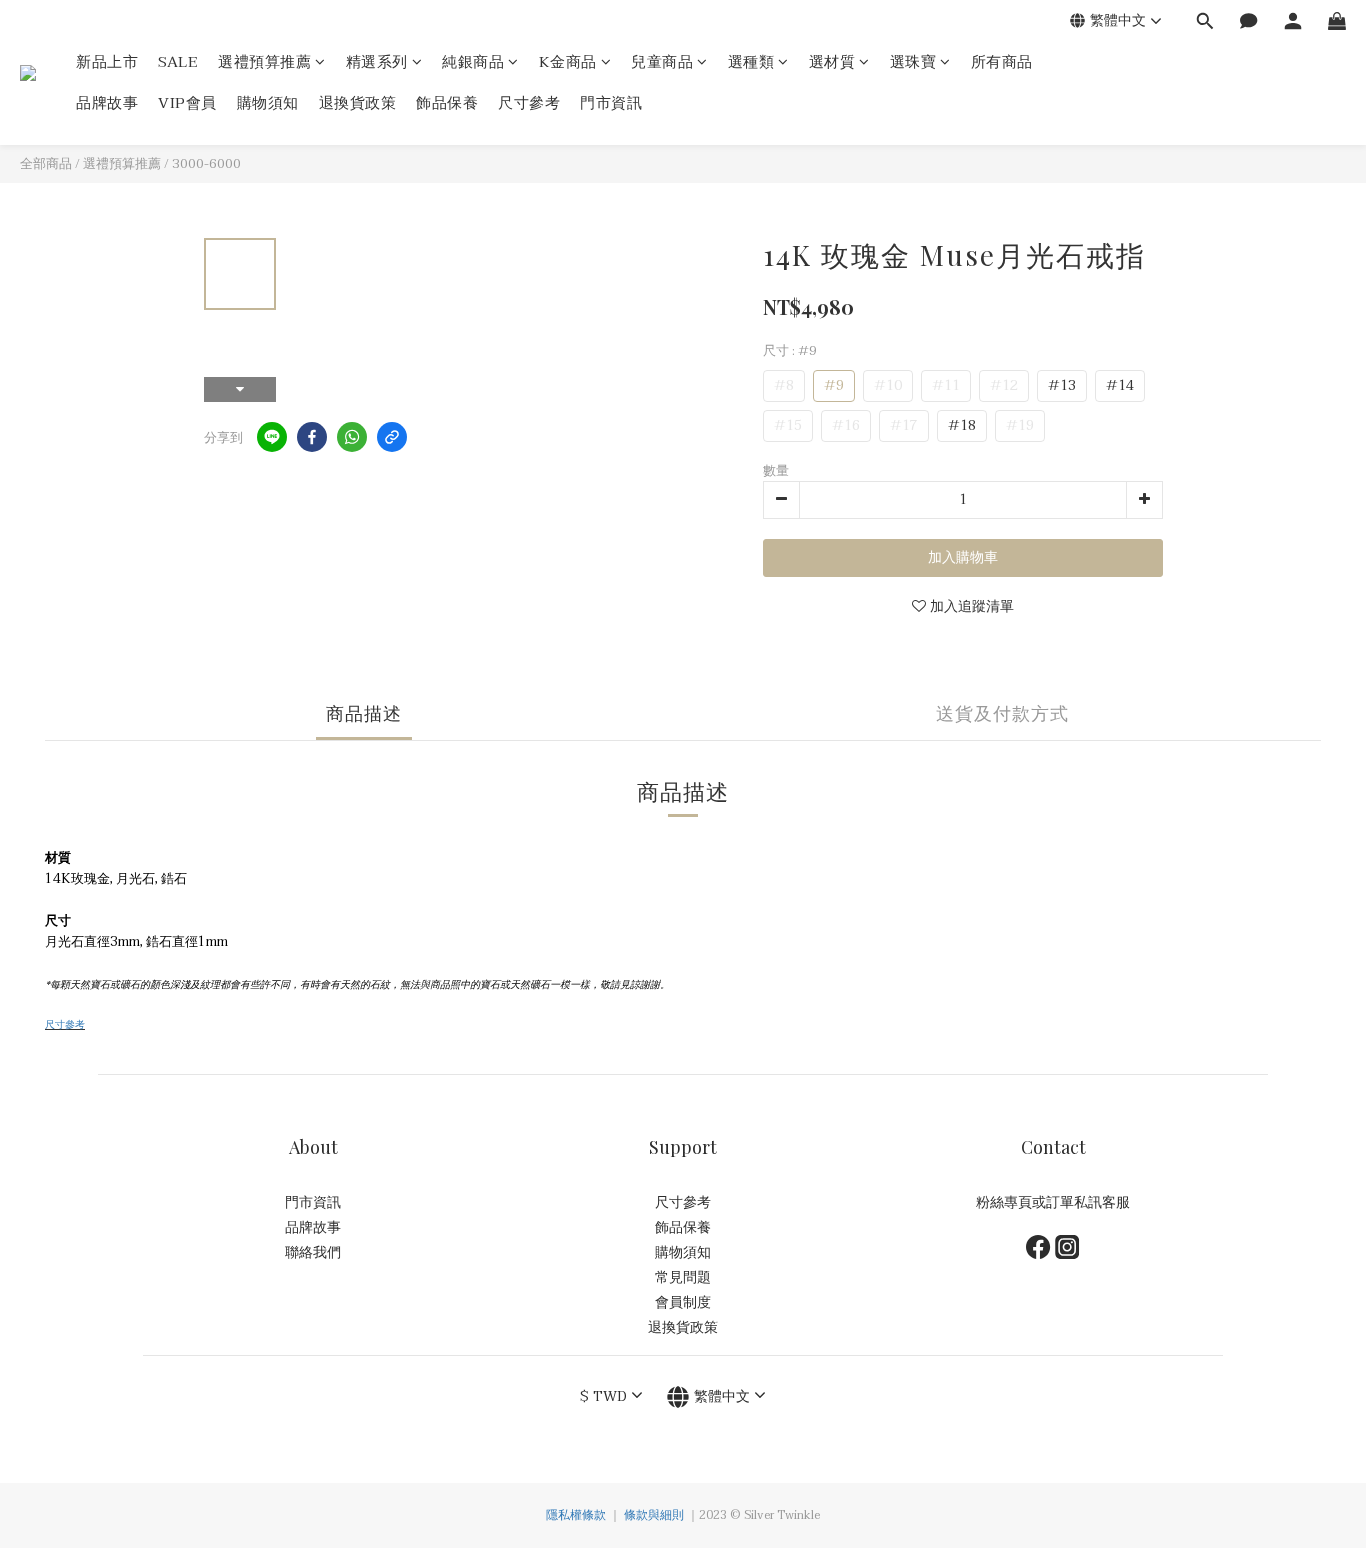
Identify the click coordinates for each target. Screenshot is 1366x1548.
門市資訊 (611, 103)
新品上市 (107, 62)
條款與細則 (654, 1515)
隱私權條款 (576, 1515)
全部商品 (46, 164)
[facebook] (312, 437)
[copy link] (392, 437)
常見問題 (683, 1277)
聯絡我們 (313, 1252)
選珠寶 (913, 62)
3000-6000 (206, 164)
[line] (272, 437)
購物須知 (268, 103)
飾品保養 (447, 103)
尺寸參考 (529, 103)
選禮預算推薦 (264, 62)
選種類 (751, 62)
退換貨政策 (358, 103)
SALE (178, 62)
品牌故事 (107, 103)
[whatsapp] (352, 437)
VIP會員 (187, 103)
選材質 (832, 62)
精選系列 (377, 62)
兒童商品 (662, 62)
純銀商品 (473, 62)
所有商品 (1002, 62)
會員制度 (683, 1302)
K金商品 (568, 62)
